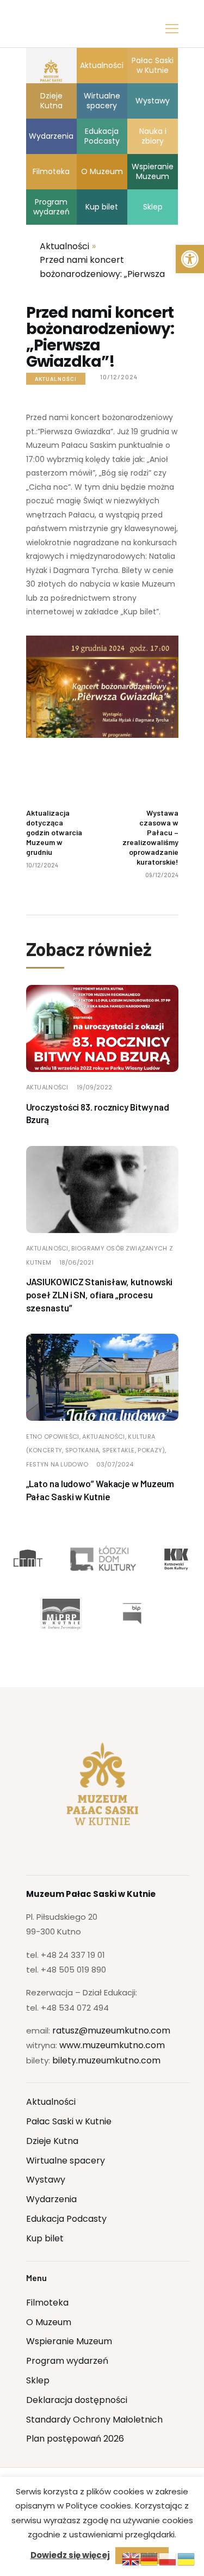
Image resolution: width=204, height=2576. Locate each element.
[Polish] (168, 2559)
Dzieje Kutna (52, 2141)
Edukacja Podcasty (66, 2219)
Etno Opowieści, (54, 1437)
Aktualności (56, 379)
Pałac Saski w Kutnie (69, 2121)
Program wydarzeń (67, 2361)
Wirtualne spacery (66, 2161)
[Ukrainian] (187, 2559)
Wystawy (46, 2180)
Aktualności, (49, 1248)
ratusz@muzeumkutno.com (111, 2030)
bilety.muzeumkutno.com (106, 2060)
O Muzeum (49, 2322)
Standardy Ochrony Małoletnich (94, 2420)
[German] (150, 2559)
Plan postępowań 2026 (75, 2439)
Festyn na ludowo (57, 1464)
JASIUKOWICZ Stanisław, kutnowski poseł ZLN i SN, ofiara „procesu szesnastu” (100, 1295)
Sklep (38, 2380)
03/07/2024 (115, 1464)
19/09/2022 (94, 1087)
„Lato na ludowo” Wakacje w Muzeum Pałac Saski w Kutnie (100, 1490)
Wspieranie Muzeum (69, 2341)
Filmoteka (47, 2303)
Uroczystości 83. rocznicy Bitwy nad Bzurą (98, 1113)
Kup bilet (45, 2238)
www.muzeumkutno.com (112, 2045)
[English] (131, 2559)
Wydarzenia (51, 2199)
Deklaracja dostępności (77, 2400)
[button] (190, 259)
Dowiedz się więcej (70, 2555)
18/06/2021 (76, 1262)
